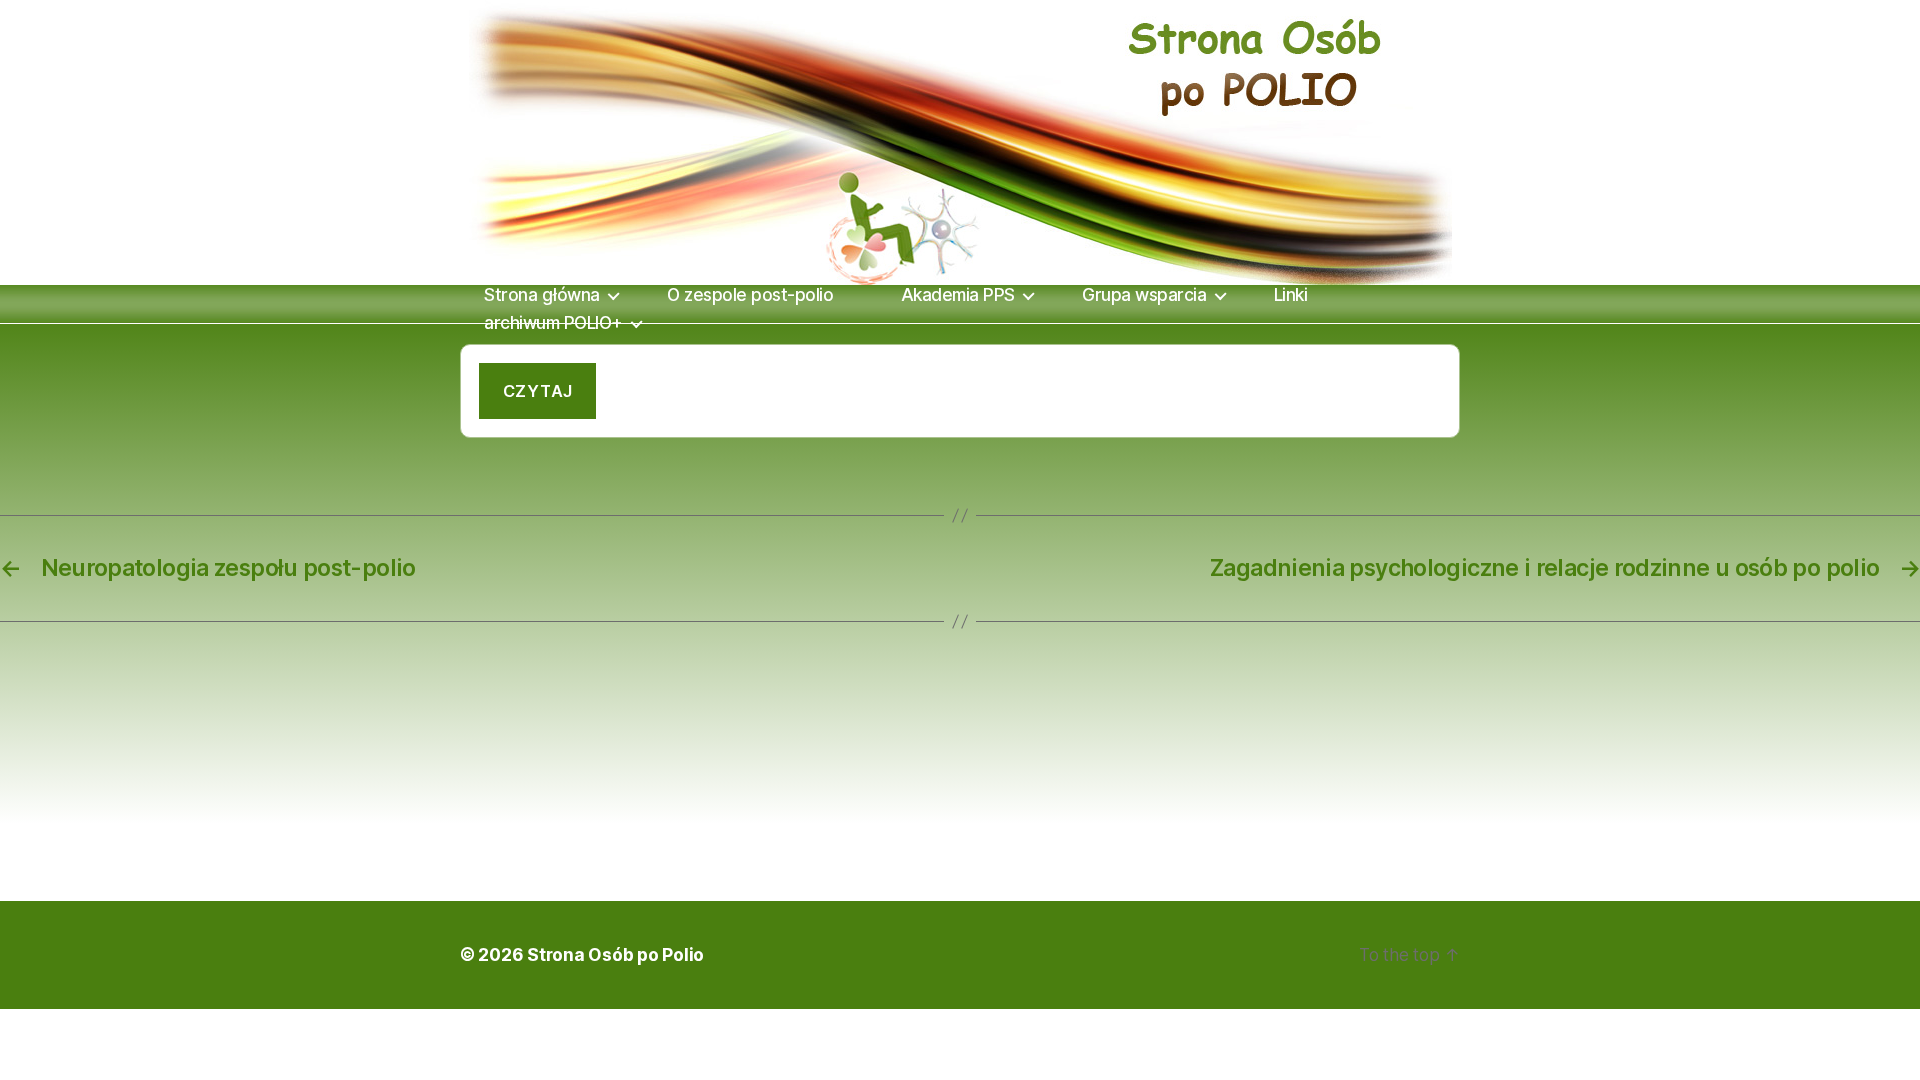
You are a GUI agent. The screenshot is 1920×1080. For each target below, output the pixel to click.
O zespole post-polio (750, 295)
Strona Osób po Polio (615, 954)
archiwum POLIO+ (553, 323)
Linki (1291, 295)
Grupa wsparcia (1144, 295)
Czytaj (538, 391)
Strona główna (542, 295)
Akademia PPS (958, 295)
